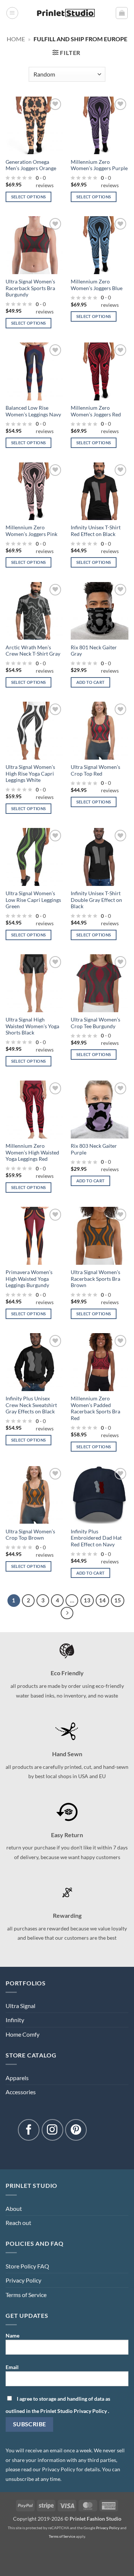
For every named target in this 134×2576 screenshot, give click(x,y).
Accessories (21, 2092)
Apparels (17, 2078)
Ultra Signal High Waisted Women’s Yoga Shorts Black (32, 1026)
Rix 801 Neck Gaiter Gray (94, 651)
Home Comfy (23, 2034)
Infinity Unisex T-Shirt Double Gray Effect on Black (96, 900)
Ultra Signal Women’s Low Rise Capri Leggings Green (33, 900)
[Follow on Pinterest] (76, 2130)
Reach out (18, 2223)
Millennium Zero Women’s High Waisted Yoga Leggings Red (32, 1152)
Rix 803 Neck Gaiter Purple (94, 1149)
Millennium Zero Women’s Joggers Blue (97, 285)
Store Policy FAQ (27, 2266)
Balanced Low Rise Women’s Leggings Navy (33, 411)
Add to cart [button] (91, 682)
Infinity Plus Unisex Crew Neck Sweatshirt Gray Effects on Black (31, 1405)
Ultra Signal (20, 2006)
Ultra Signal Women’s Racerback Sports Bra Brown (95, 1279)
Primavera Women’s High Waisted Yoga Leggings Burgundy (29, 1279)
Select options (29, 197)
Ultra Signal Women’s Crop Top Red (95, 770)
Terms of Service (26, 2295)
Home (16, 39)
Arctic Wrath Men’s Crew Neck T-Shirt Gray (33, 651)
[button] (12, 13)
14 (102, 1600)
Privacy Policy (23, 2280)
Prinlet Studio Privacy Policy (74, 2411)
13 (87, 1600)
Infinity (15, 2020)
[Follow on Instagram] (52, 2130)
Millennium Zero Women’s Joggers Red (96, 411)
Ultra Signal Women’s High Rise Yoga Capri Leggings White (30, 774)
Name (12, 2335)
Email (12, 2367)
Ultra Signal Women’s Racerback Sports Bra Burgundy (30, 288)
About (14, 2208)
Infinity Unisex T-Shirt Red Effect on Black (96, 531)
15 (118, 1600)
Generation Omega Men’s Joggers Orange (31, 165)
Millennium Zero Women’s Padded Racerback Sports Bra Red (95, 1408)
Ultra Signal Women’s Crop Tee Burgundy (95, 1023)
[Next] (67, 1613)
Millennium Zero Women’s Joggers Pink (31, 531)
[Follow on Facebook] (29, 2130)
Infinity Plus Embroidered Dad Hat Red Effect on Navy (96, 1538)
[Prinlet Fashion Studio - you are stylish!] (67, 13)
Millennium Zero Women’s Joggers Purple (99, 165)
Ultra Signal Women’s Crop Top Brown (30, 1535)
